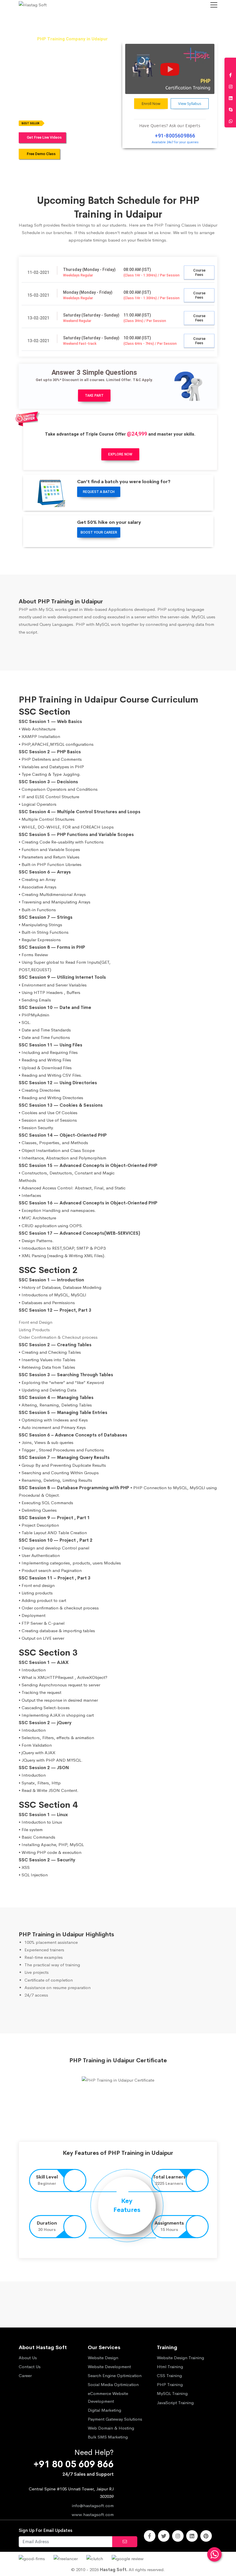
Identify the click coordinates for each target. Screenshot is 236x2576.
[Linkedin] (192, 2536)
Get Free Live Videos (44, 137)
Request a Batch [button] (99, 492)
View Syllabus (190, 103)
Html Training (170, 2367)
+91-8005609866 (175, 136)
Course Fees (199, 272)
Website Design (103, 2358)
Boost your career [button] (99, 532)
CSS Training (169, 2376)
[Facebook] (150, 2536)
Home (24, 39)
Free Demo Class (41, 154)
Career (25, 2376)
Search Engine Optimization (115, 2376)
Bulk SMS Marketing (108, 2437)
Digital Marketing (104, 2410)
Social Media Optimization (113, 2384)
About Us (28, 2358)
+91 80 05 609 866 (74, 2464)
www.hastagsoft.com (93, 2514)
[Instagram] (178, 2536)
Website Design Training (180, 2358)
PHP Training (170, 2384)
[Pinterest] (206, 2536)
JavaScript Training (175, 2403)
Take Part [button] (94, 396)
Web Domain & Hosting (111, 2428)
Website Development (109, 2367)
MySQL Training (172, 2393)
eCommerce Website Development (108, 2397)
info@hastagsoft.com (93, 2506)
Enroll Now (151, 103)
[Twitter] (164, 2536)
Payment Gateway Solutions (115, 2419)
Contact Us (30, 2367)
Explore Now (120, 454)
